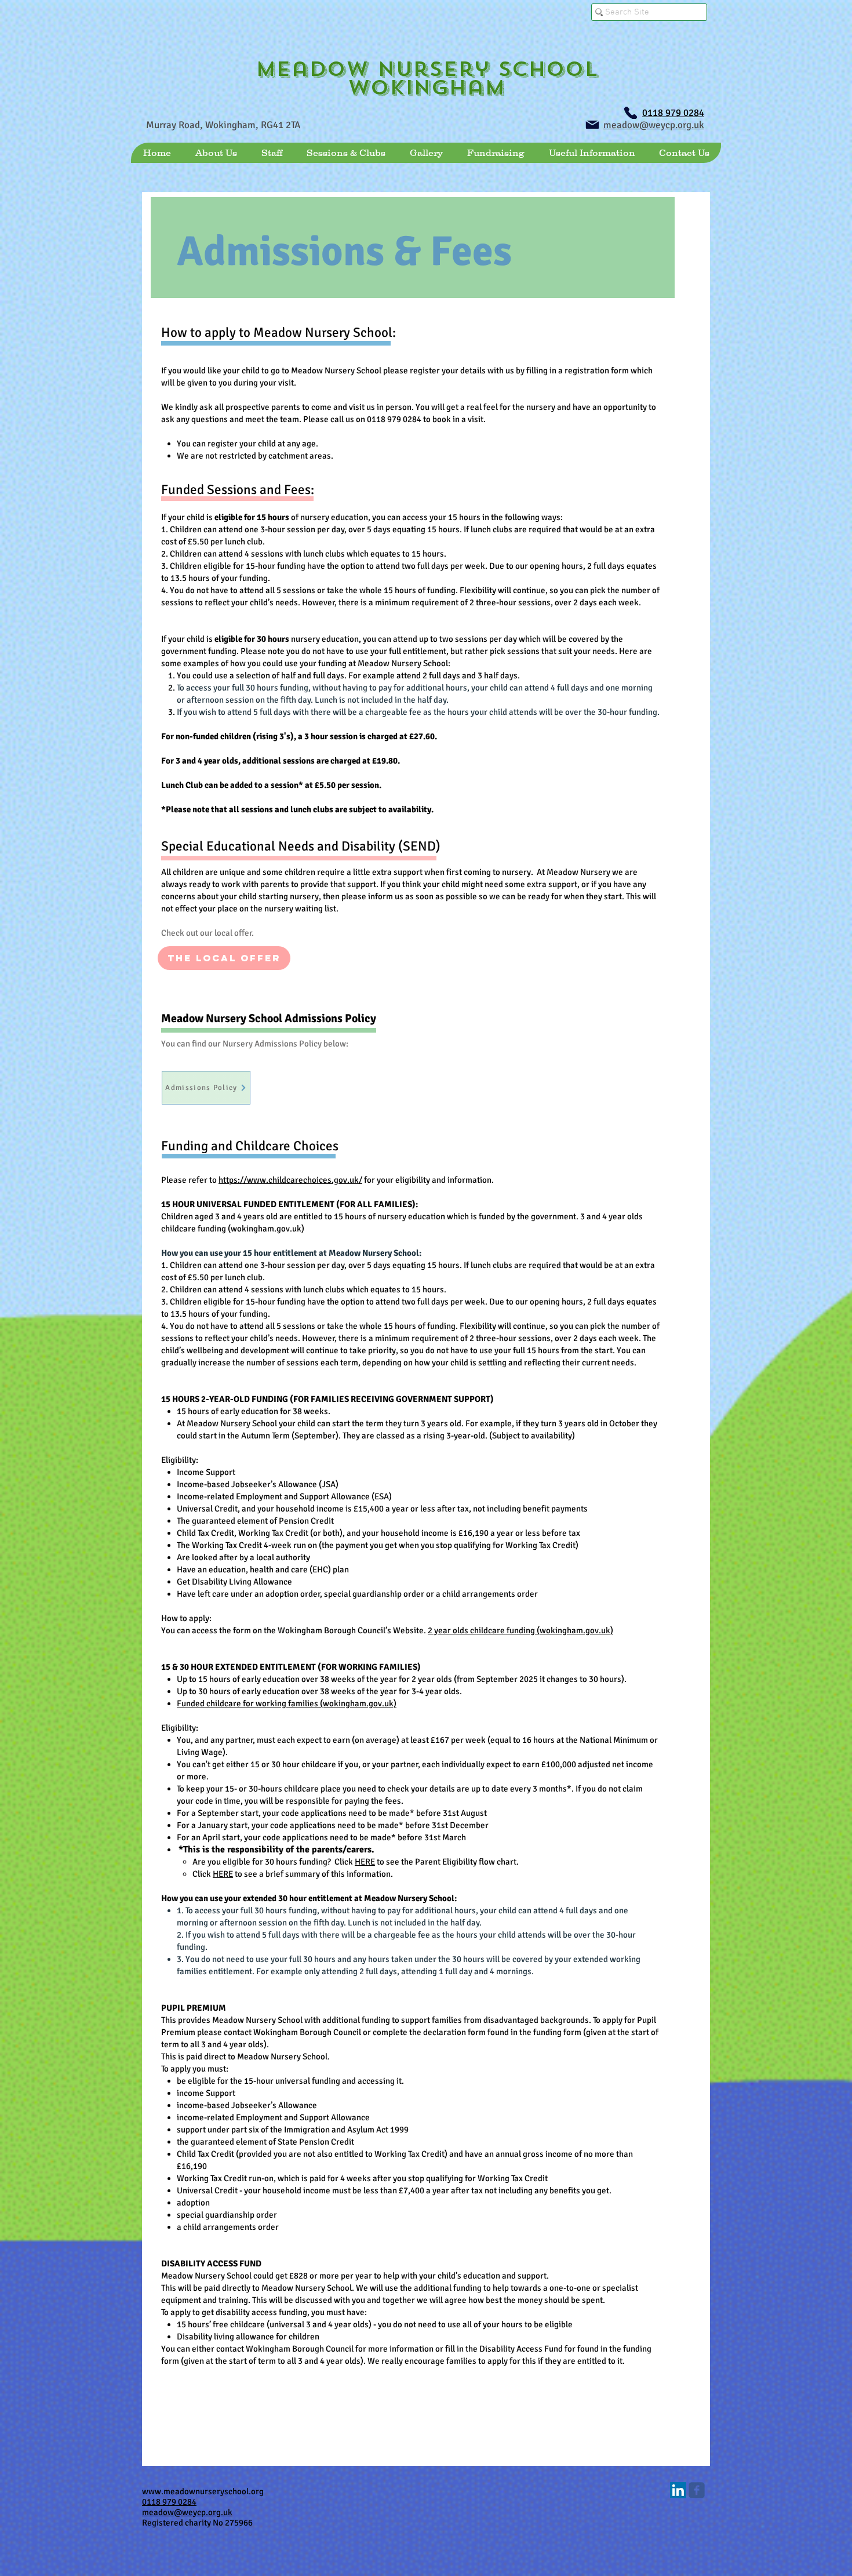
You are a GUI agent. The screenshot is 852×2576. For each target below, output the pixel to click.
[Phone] (631, 113)
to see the (395, 1862)
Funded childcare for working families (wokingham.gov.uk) (287, 1703)
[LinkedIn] (678, 2490)
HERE (365, 1862)
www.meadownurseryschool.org (203, 2491)
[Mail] (592, 125)
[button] (216, 153)
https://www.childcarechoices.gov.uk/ (290, 1180)
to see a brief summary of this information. (313, 1874)
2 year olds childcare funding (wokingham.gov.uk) (520, 1630)
